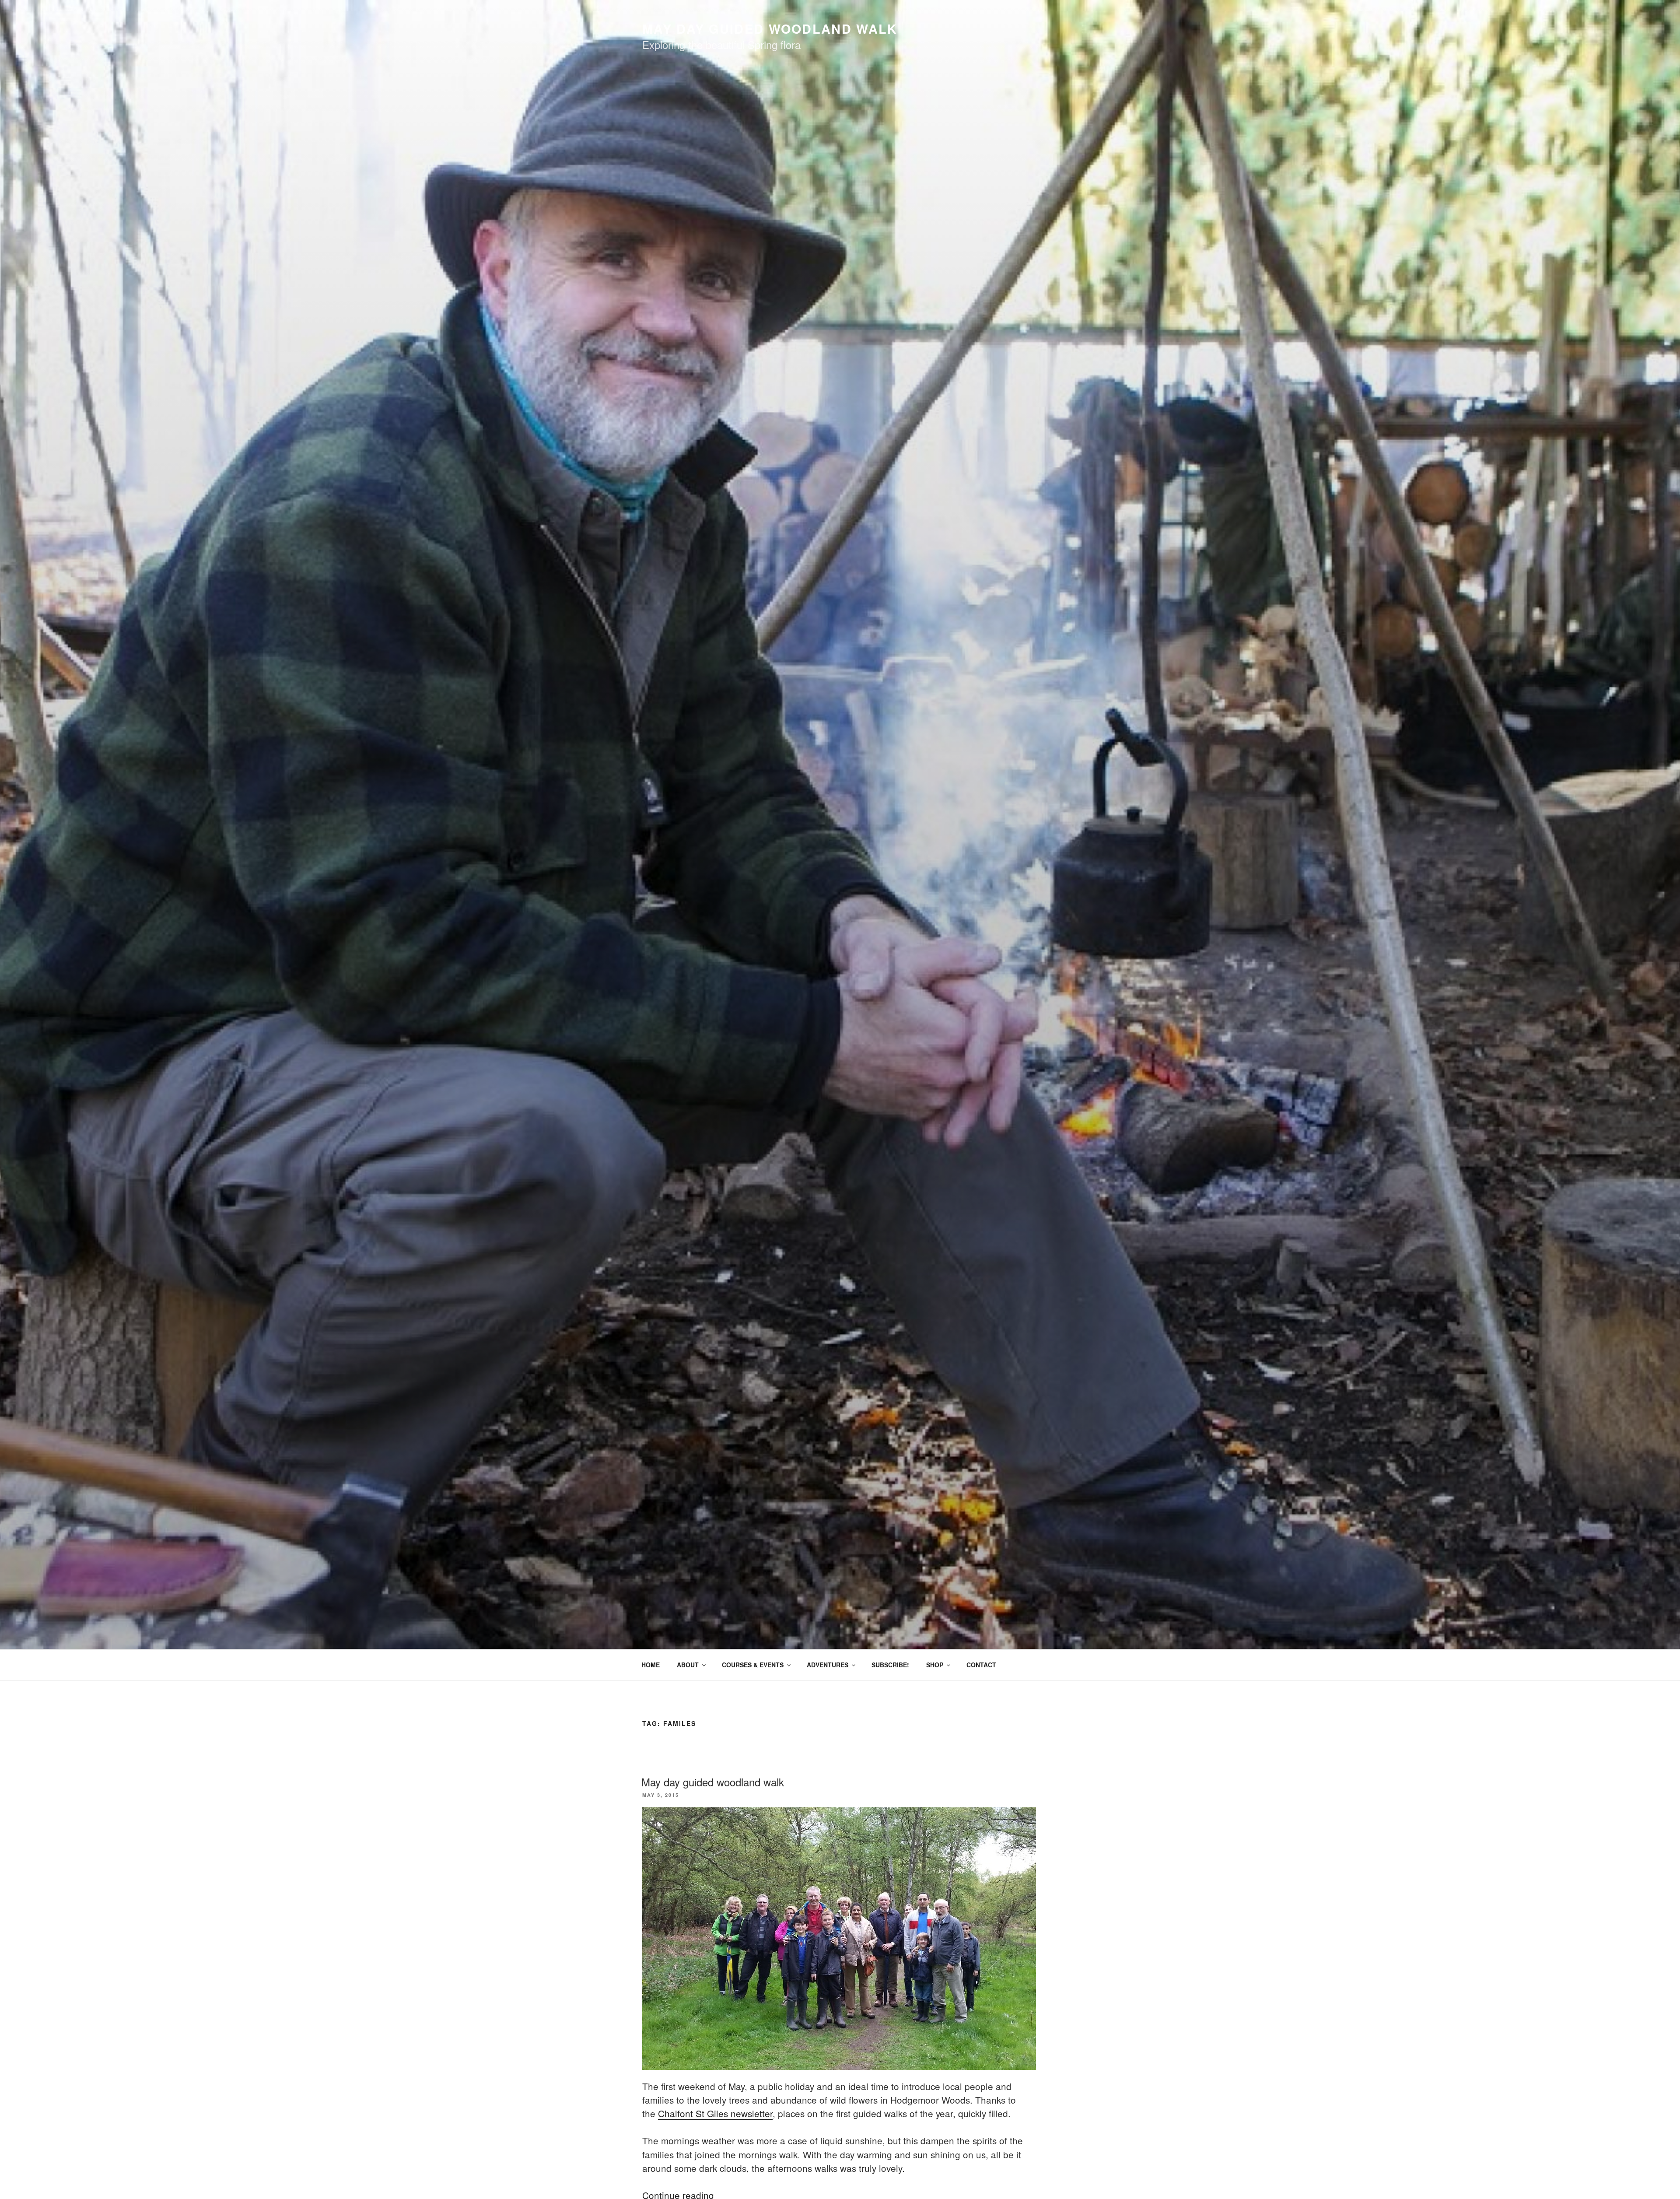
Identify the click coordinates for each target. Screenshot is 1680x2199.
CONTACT (981, 1665)
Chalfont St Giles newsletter (715, 2113)
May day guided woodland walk (713, 1782)
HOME (651, 1665)
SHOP (935, 1665)
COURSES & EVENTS (753, 1665)
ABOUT (688, 1665)
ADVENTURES (828, 1665)
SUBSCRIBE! (890, 1665)
